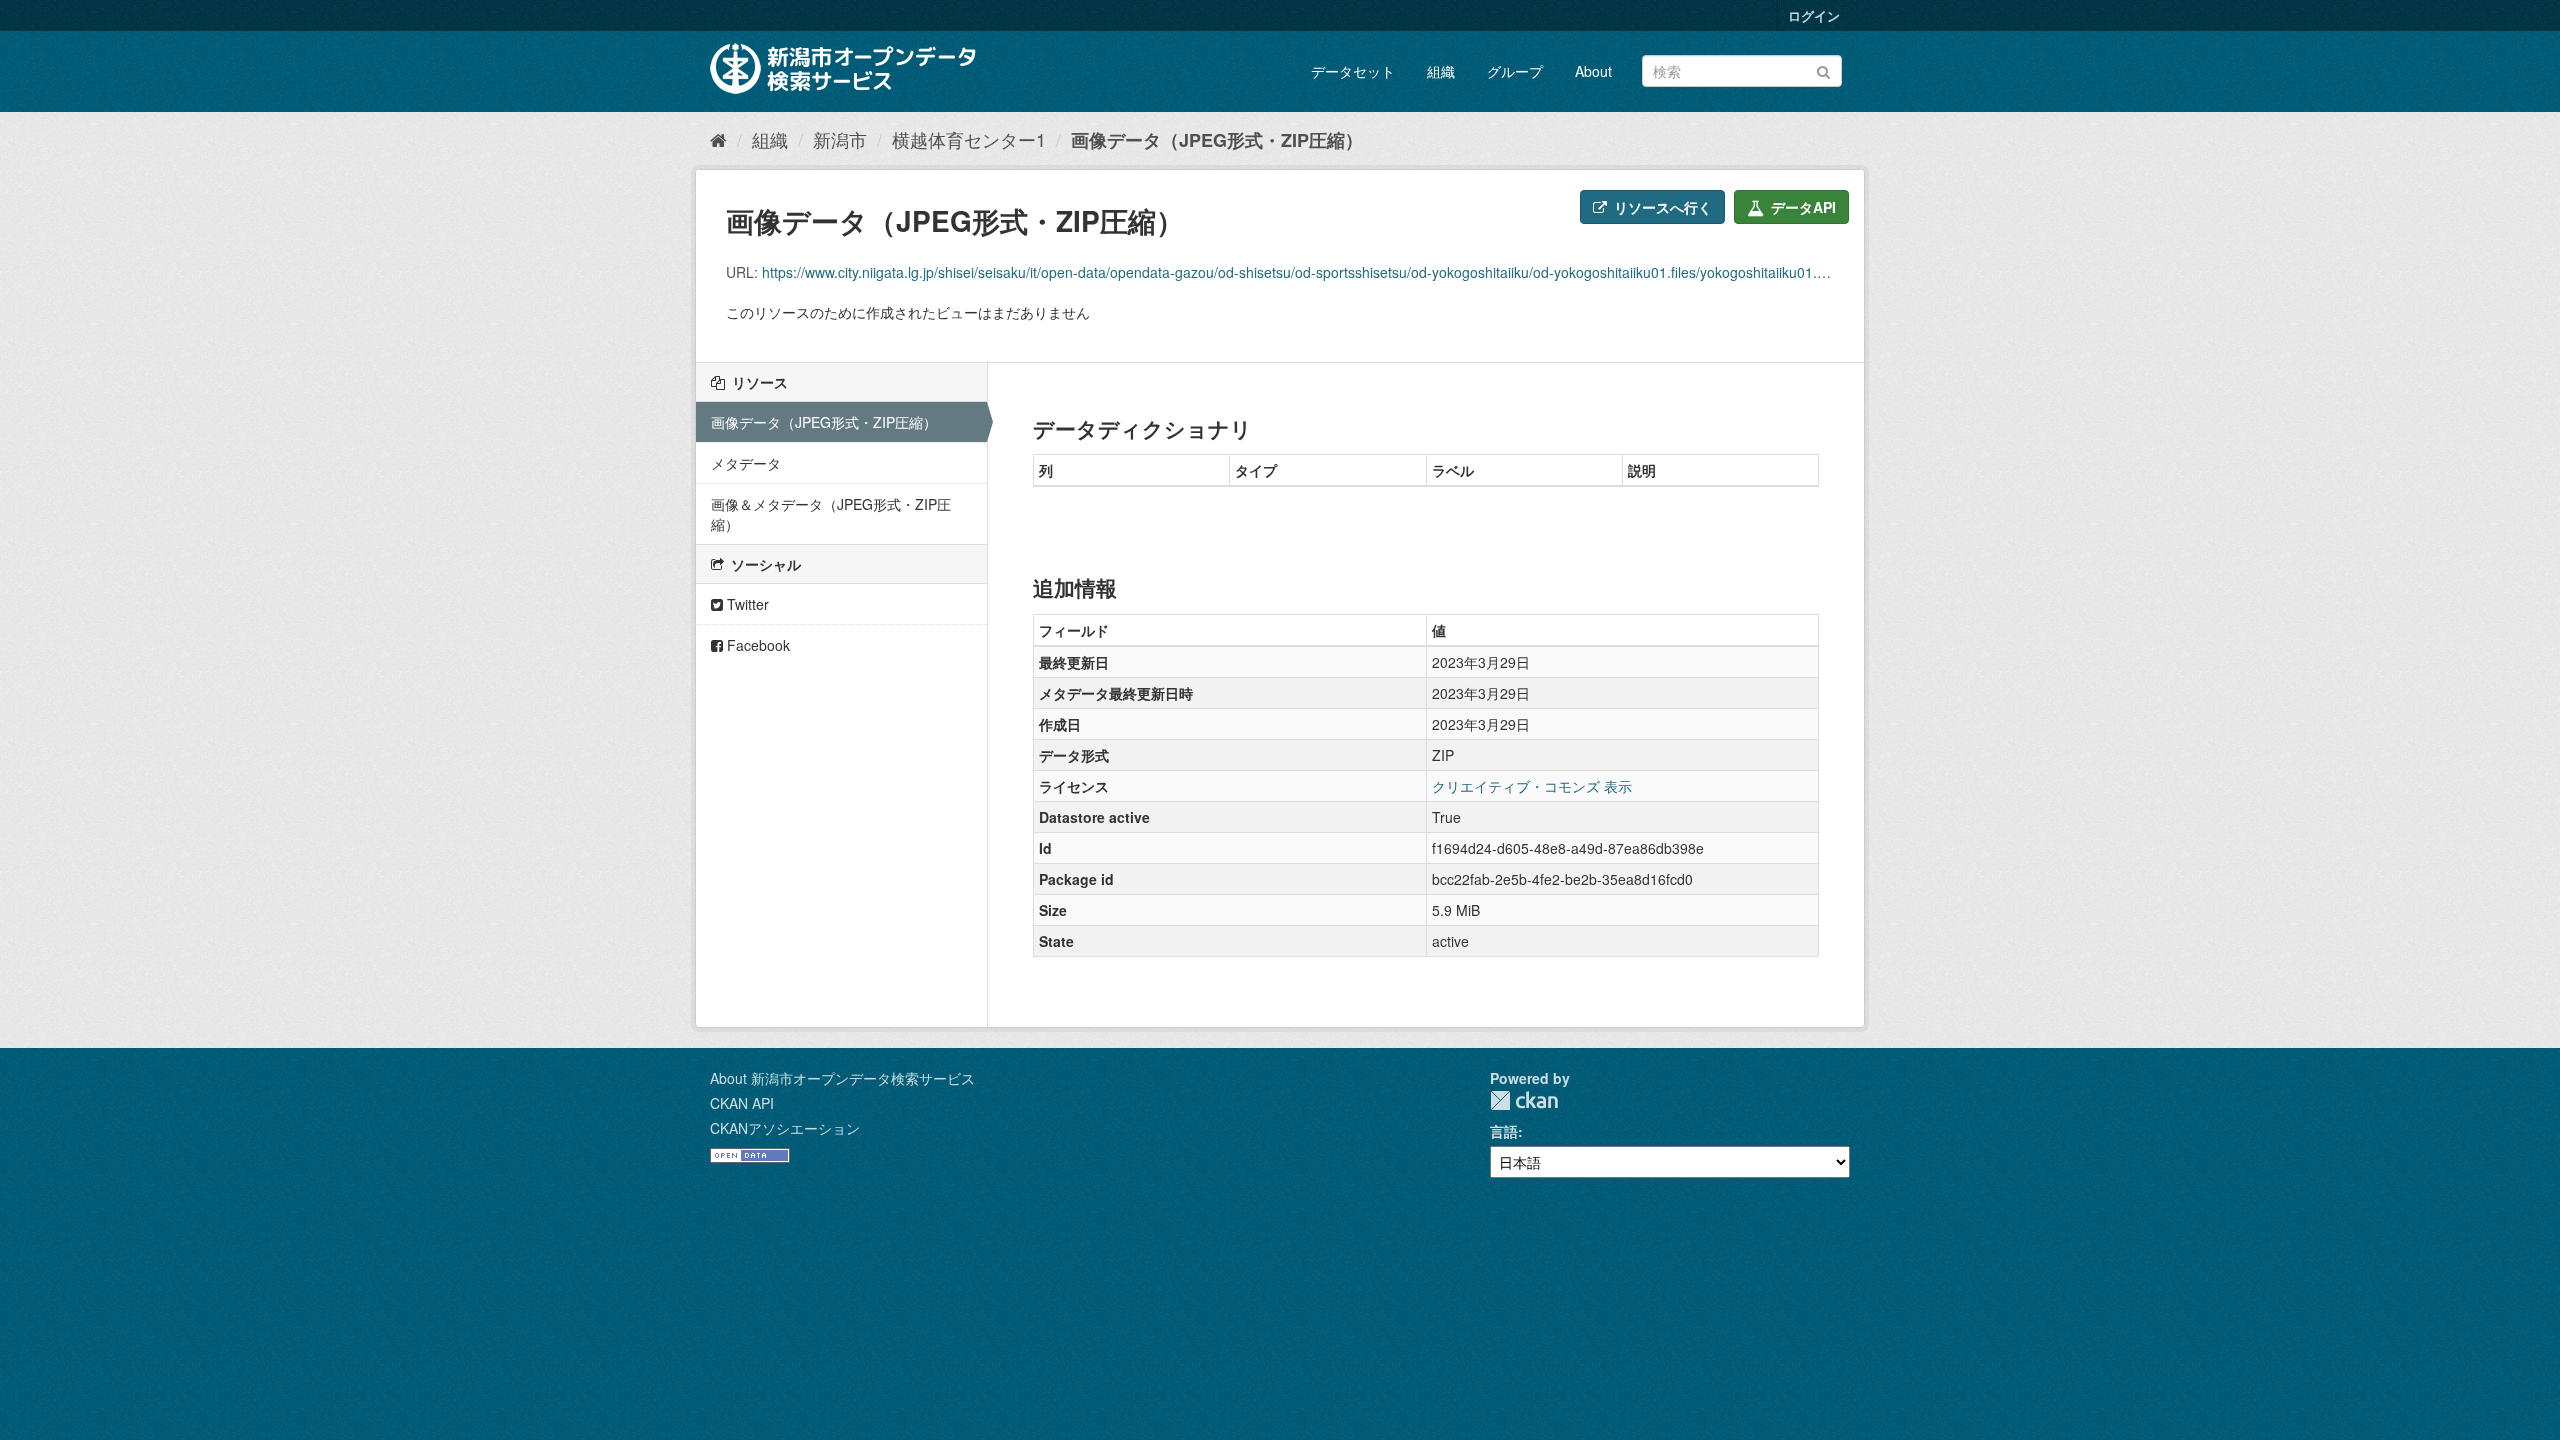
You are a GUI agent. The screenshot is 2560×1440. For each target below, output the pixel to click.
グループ (1515, 71)
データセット (1353, 71)
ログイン (1814, 15)
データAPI (1801, 207)
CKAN (1524, 1100)
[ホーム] (718, 139)
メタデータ (746, 463)
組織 (1441, 71)
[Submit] (1823, 69)
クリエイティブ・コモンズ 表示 (1532, 786)
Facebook (756, 645)
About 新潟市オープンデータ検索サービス (842, 1078)
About (1593, 71)
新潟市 (840, 139)
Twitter (746, 604)
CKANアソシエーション (785, 1128)
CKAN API (742, 1103)
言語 (1504, 1131)
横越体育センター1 (969, 139)
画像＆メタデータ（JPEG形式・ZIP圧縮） (831, 514)
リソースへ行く (1661, 207)
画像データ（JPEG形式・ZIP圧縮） (1217, 140)
